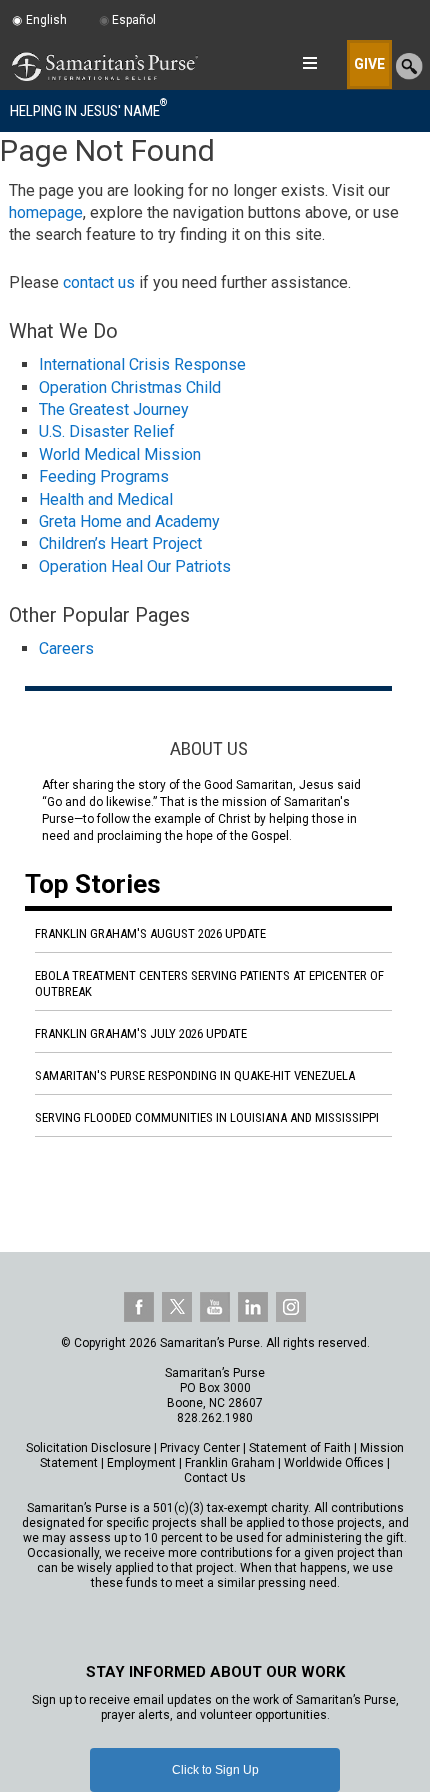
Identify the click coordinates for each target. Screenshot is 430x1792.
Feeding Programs (104, 476)
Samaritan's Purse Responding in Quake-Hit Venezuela (195, 1075)
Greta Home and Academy (129, 521)
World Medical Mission (120, 454)
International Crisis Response (142, 364)
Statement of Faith (300, 1448)
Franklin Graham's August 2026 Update (150, 933)
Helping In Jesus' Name (88, 110)
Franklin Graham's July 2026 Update (141, 1033)
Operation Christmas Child (130, 387)
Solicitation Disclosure (88, 1448)
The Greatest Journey (114, 409)
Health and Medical (106, 499)
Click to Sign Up (215, 1770)
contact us (99, 282)
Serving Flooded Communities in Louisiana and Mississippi (207, 1117)
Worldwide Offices (334, 1463)
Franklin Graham (230, 1463)
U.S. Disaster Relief (107, 431)
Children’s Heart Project (120, 543)
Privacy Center (200, 1448)
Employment (141, 1463)
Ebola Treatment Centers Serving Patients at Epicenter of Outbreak (209, 983)
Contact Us (215, 1478)
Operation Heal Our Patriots (135, 566)
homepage (46, 212)
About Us (209, 748)
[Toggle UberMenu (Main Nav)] (309, 63)
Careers (66, 648)
